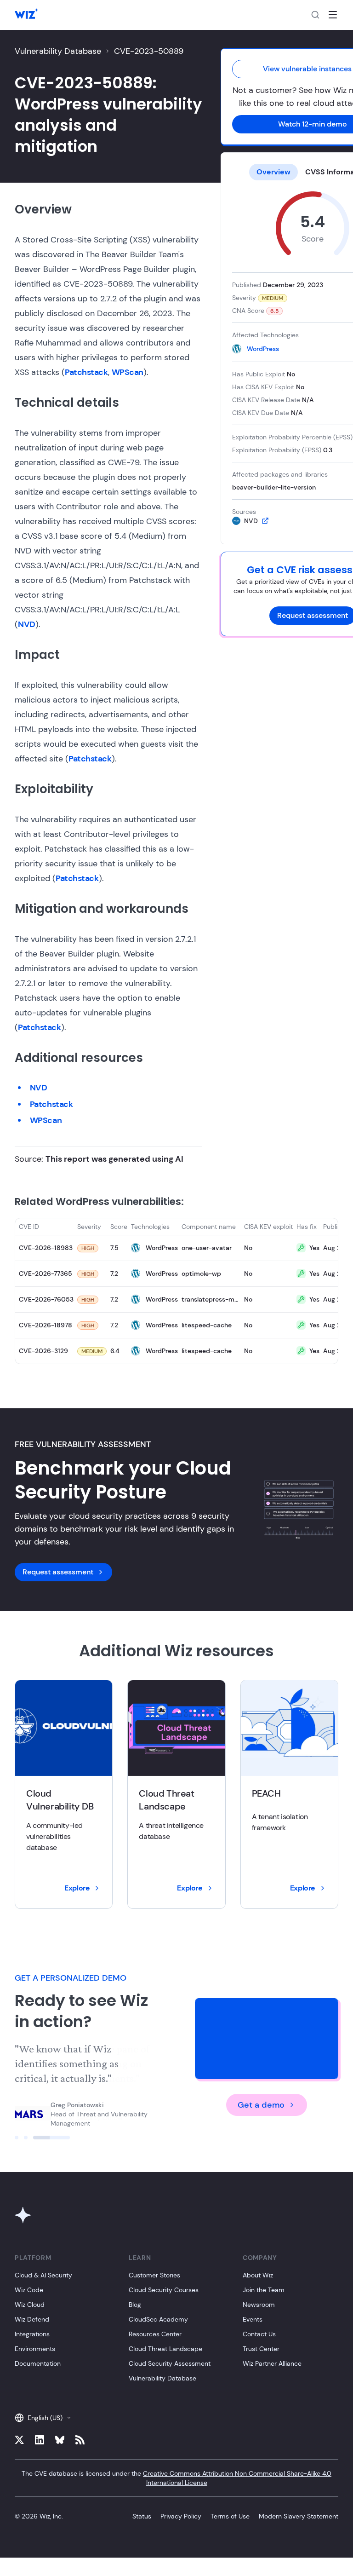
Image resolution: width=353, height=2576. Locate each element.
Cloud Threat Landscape (165, 2349)
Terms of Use (230, 2516)
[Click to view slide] (33, 2138)
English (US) (45, 2418)
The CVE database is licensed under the (176, 2478)
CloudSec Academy (158, 2319)
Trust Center (261, 2349)
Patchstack (86, 372)
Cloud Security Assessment (170, 2363)
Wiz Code (29, 2290)
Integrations (32, 2334)
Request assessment (58, 1572)
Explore (77, 1888)
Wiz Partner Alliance (272, 2363)
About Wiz (258, 2275)
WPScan (128, 372)
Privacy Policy (181, 2516)
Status (142, 2516)
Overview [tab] (273, 172)
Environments (35, 2349)
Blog (135, 2305)
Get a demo (261, 2105)
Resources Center (155, 2334)
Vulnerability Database (58, 51)
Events (253, 2319)
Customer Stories (154, 2275)
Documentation (38, 2363)
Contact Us (259, 2334)
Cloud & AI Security (43, 2275)
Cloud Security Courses (164, 2290)
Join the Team (264, 2290)
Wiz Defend (32, 2319)
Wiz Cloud (30, 2305)
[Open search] (315, 15)
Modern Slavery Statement (299, 2516)
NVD (27, 624)
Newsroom (259, 2305)
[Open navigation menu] (333, 15)
